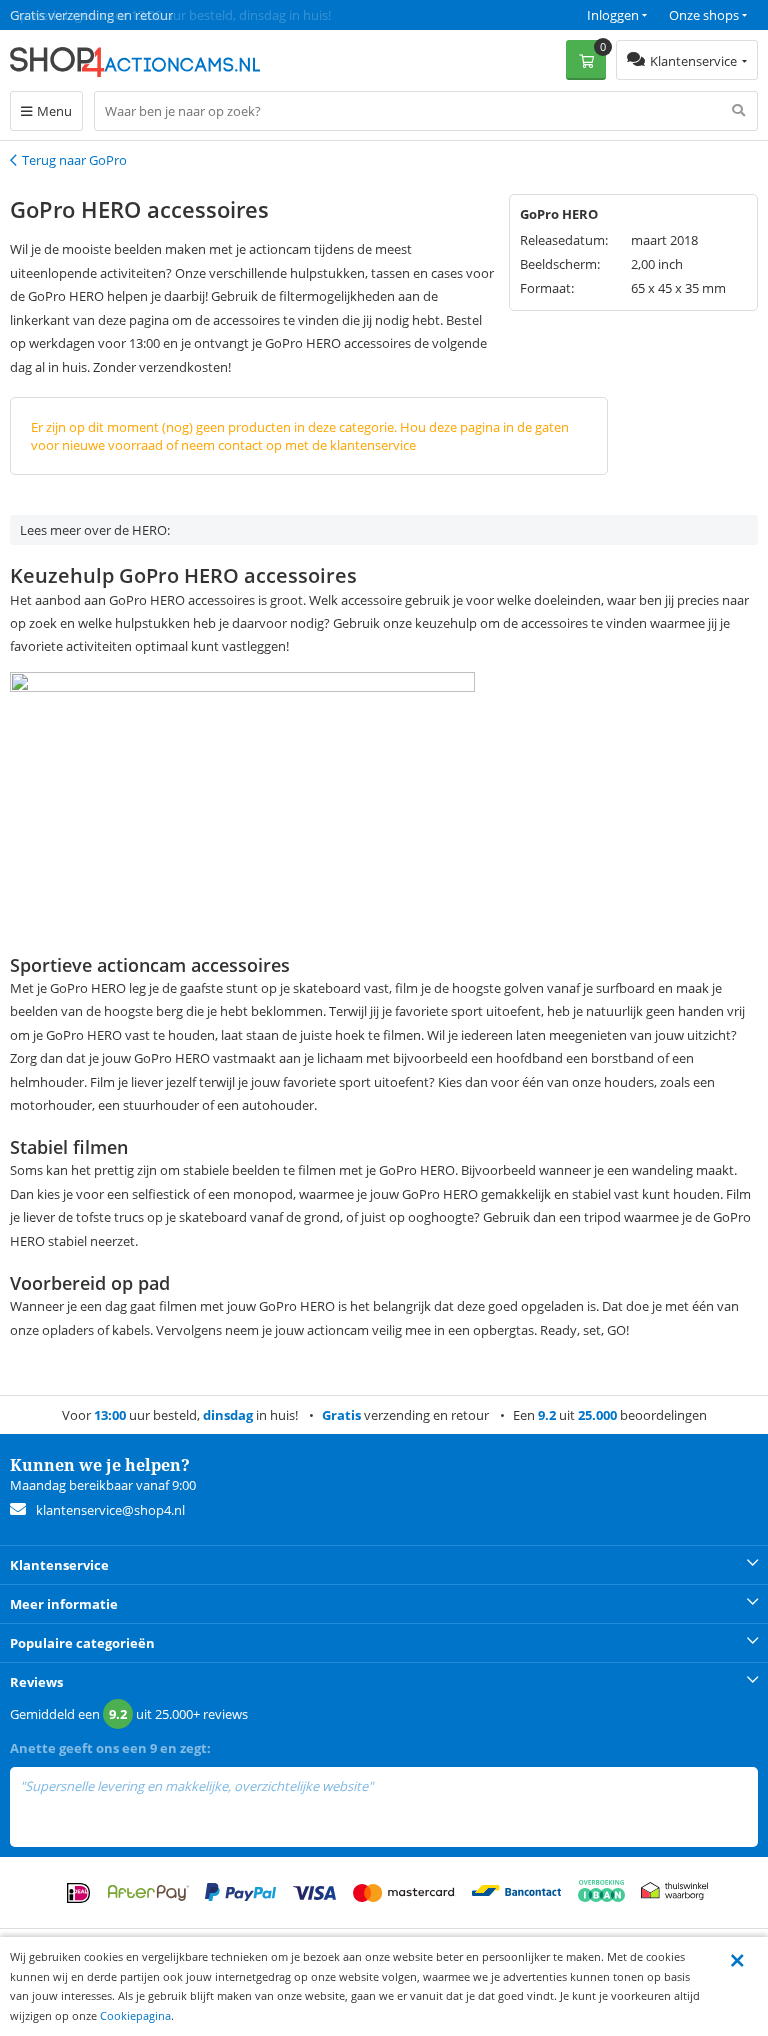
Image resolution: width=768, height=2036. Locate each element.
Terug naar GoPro (74, 160)
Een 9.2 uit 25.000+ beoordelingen (109, 15)
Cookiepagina (135, 2015)
